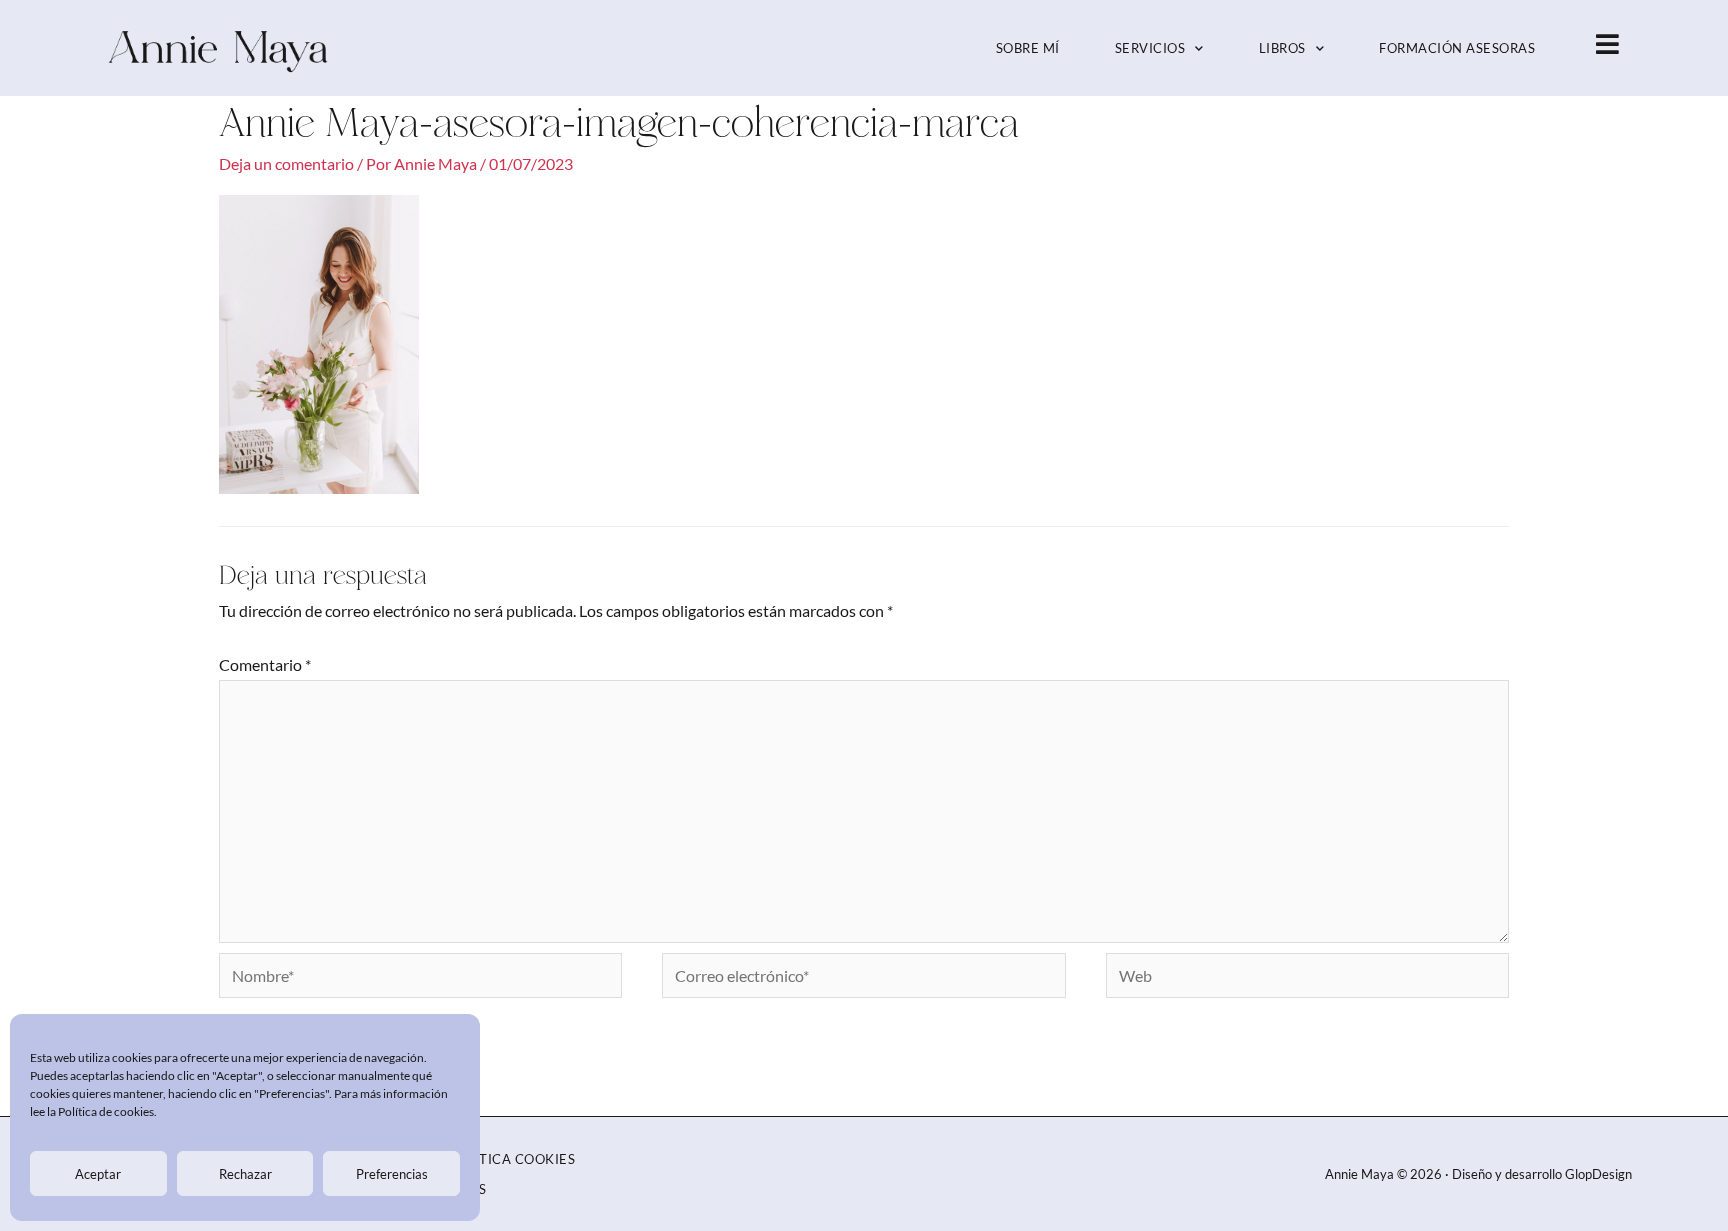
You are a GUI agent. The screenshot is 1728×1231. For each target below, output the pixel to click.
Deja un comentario (286, 163)
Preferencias (392, 1174)
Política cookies (511, 1159)
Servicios (1150, 48)
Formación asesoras (1457, 48)
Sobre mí (1028, 48)
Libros (1282, 48)
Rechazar (245, 1174)
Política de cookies (106, 1111)
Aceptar (98, 1174)
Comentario (265, 664)
